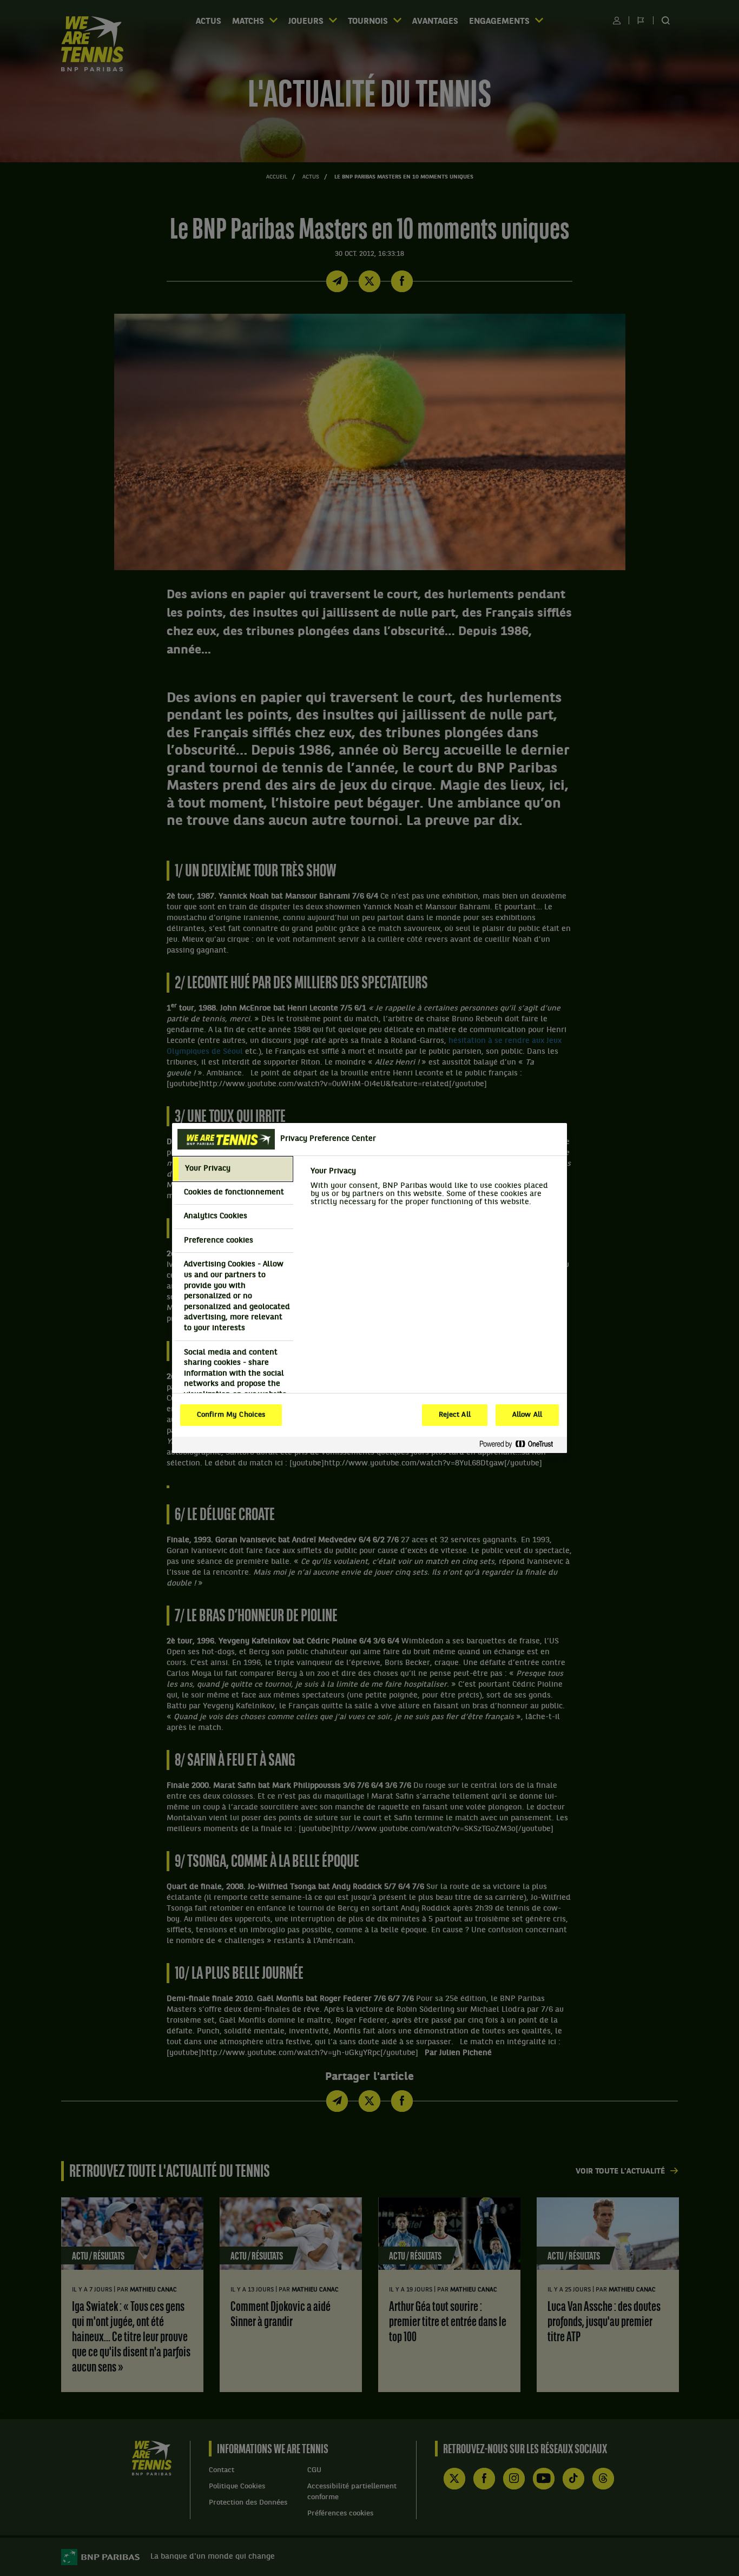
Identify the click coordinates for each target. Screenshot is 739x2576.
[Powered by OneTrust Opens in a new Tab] (520, 1445)
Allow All (527, 1415)
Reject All (455, 1415)
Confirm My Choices (231, 1415)
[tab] (233, 1169)
